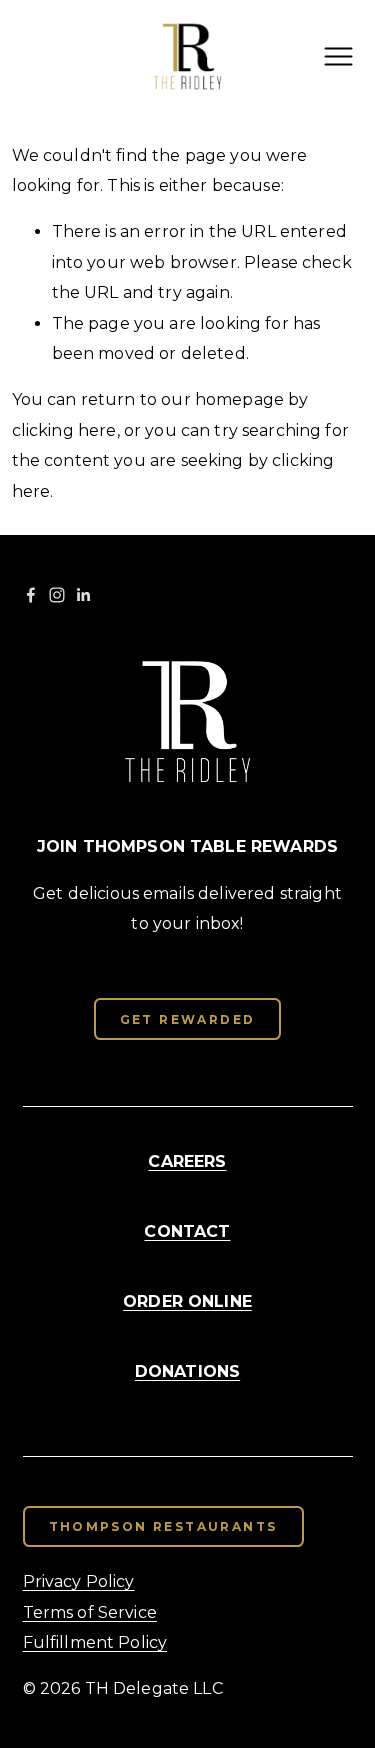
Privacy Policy (79, 1581)
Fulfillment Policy (95, 1642)
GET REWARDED (188, 1019)
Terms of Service (90, 1612)
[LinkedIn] (83, 595)
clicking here (64, 430)
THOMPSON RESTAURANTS (163, 1526)
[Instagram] (57, 595)
